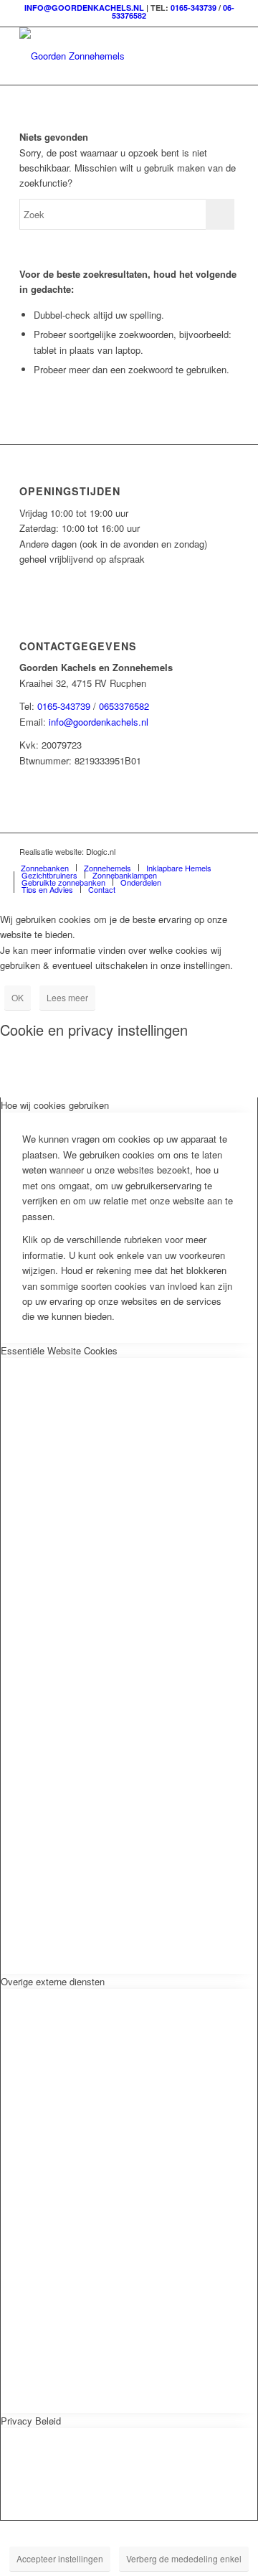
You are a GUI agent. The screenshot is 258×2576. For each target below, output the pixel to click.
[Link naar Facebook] (206, 851)
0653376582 (124, 706)
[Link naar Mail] (228, 851)
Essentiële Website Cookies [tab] (59, 1350)
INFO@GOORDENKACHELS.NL (84, 8)
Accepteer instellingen (60, 2558)
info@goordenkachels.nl (99, 722)
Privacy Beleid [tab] (31, 2421)
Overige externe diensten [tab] (53, 1981)
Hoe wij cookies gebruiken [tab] (55, 1105)
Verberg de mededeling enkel (184, 2558)
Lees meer (67, 997)
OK (18, 997)
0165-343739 (193, 8)
